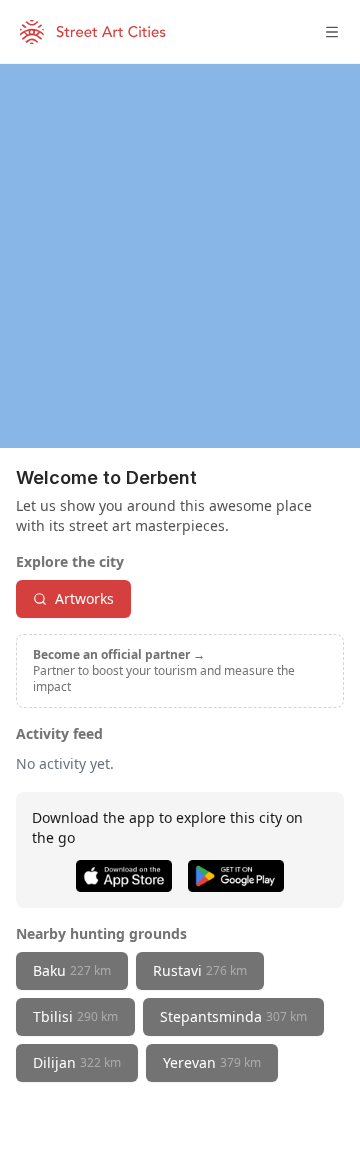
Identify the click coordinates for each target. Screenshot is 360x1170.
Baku (72, 970)
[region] (180, 256)
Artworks (84, 598)
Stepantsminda (233, 1016)
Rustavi (200, 970)
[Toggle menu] (332, 32)
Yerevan (212, 1062)
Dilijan (77, 1062)
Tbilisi (75, 1016)
